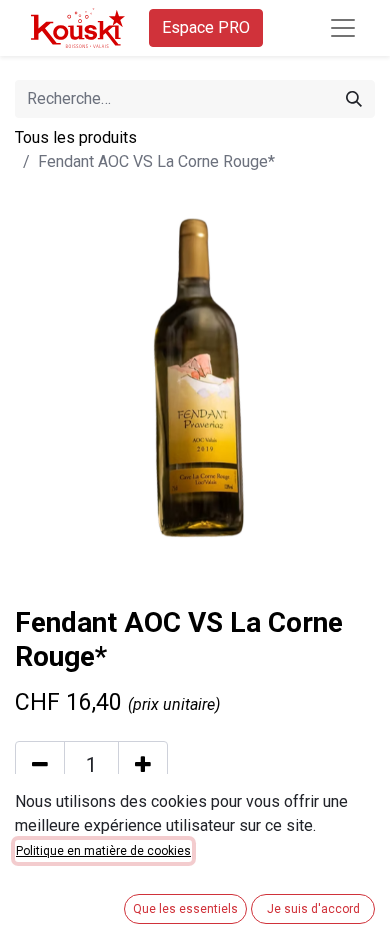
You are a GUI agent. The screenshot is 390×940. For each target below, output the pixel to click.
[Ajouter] (143, 765)
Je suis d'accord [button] (313, 909)
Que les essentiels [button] (185, 909)
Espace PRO (206, 27)
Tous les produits (76, 137)
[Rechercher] (354, 99)
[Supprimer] (40, 765)
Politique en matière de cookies (103, 851)
